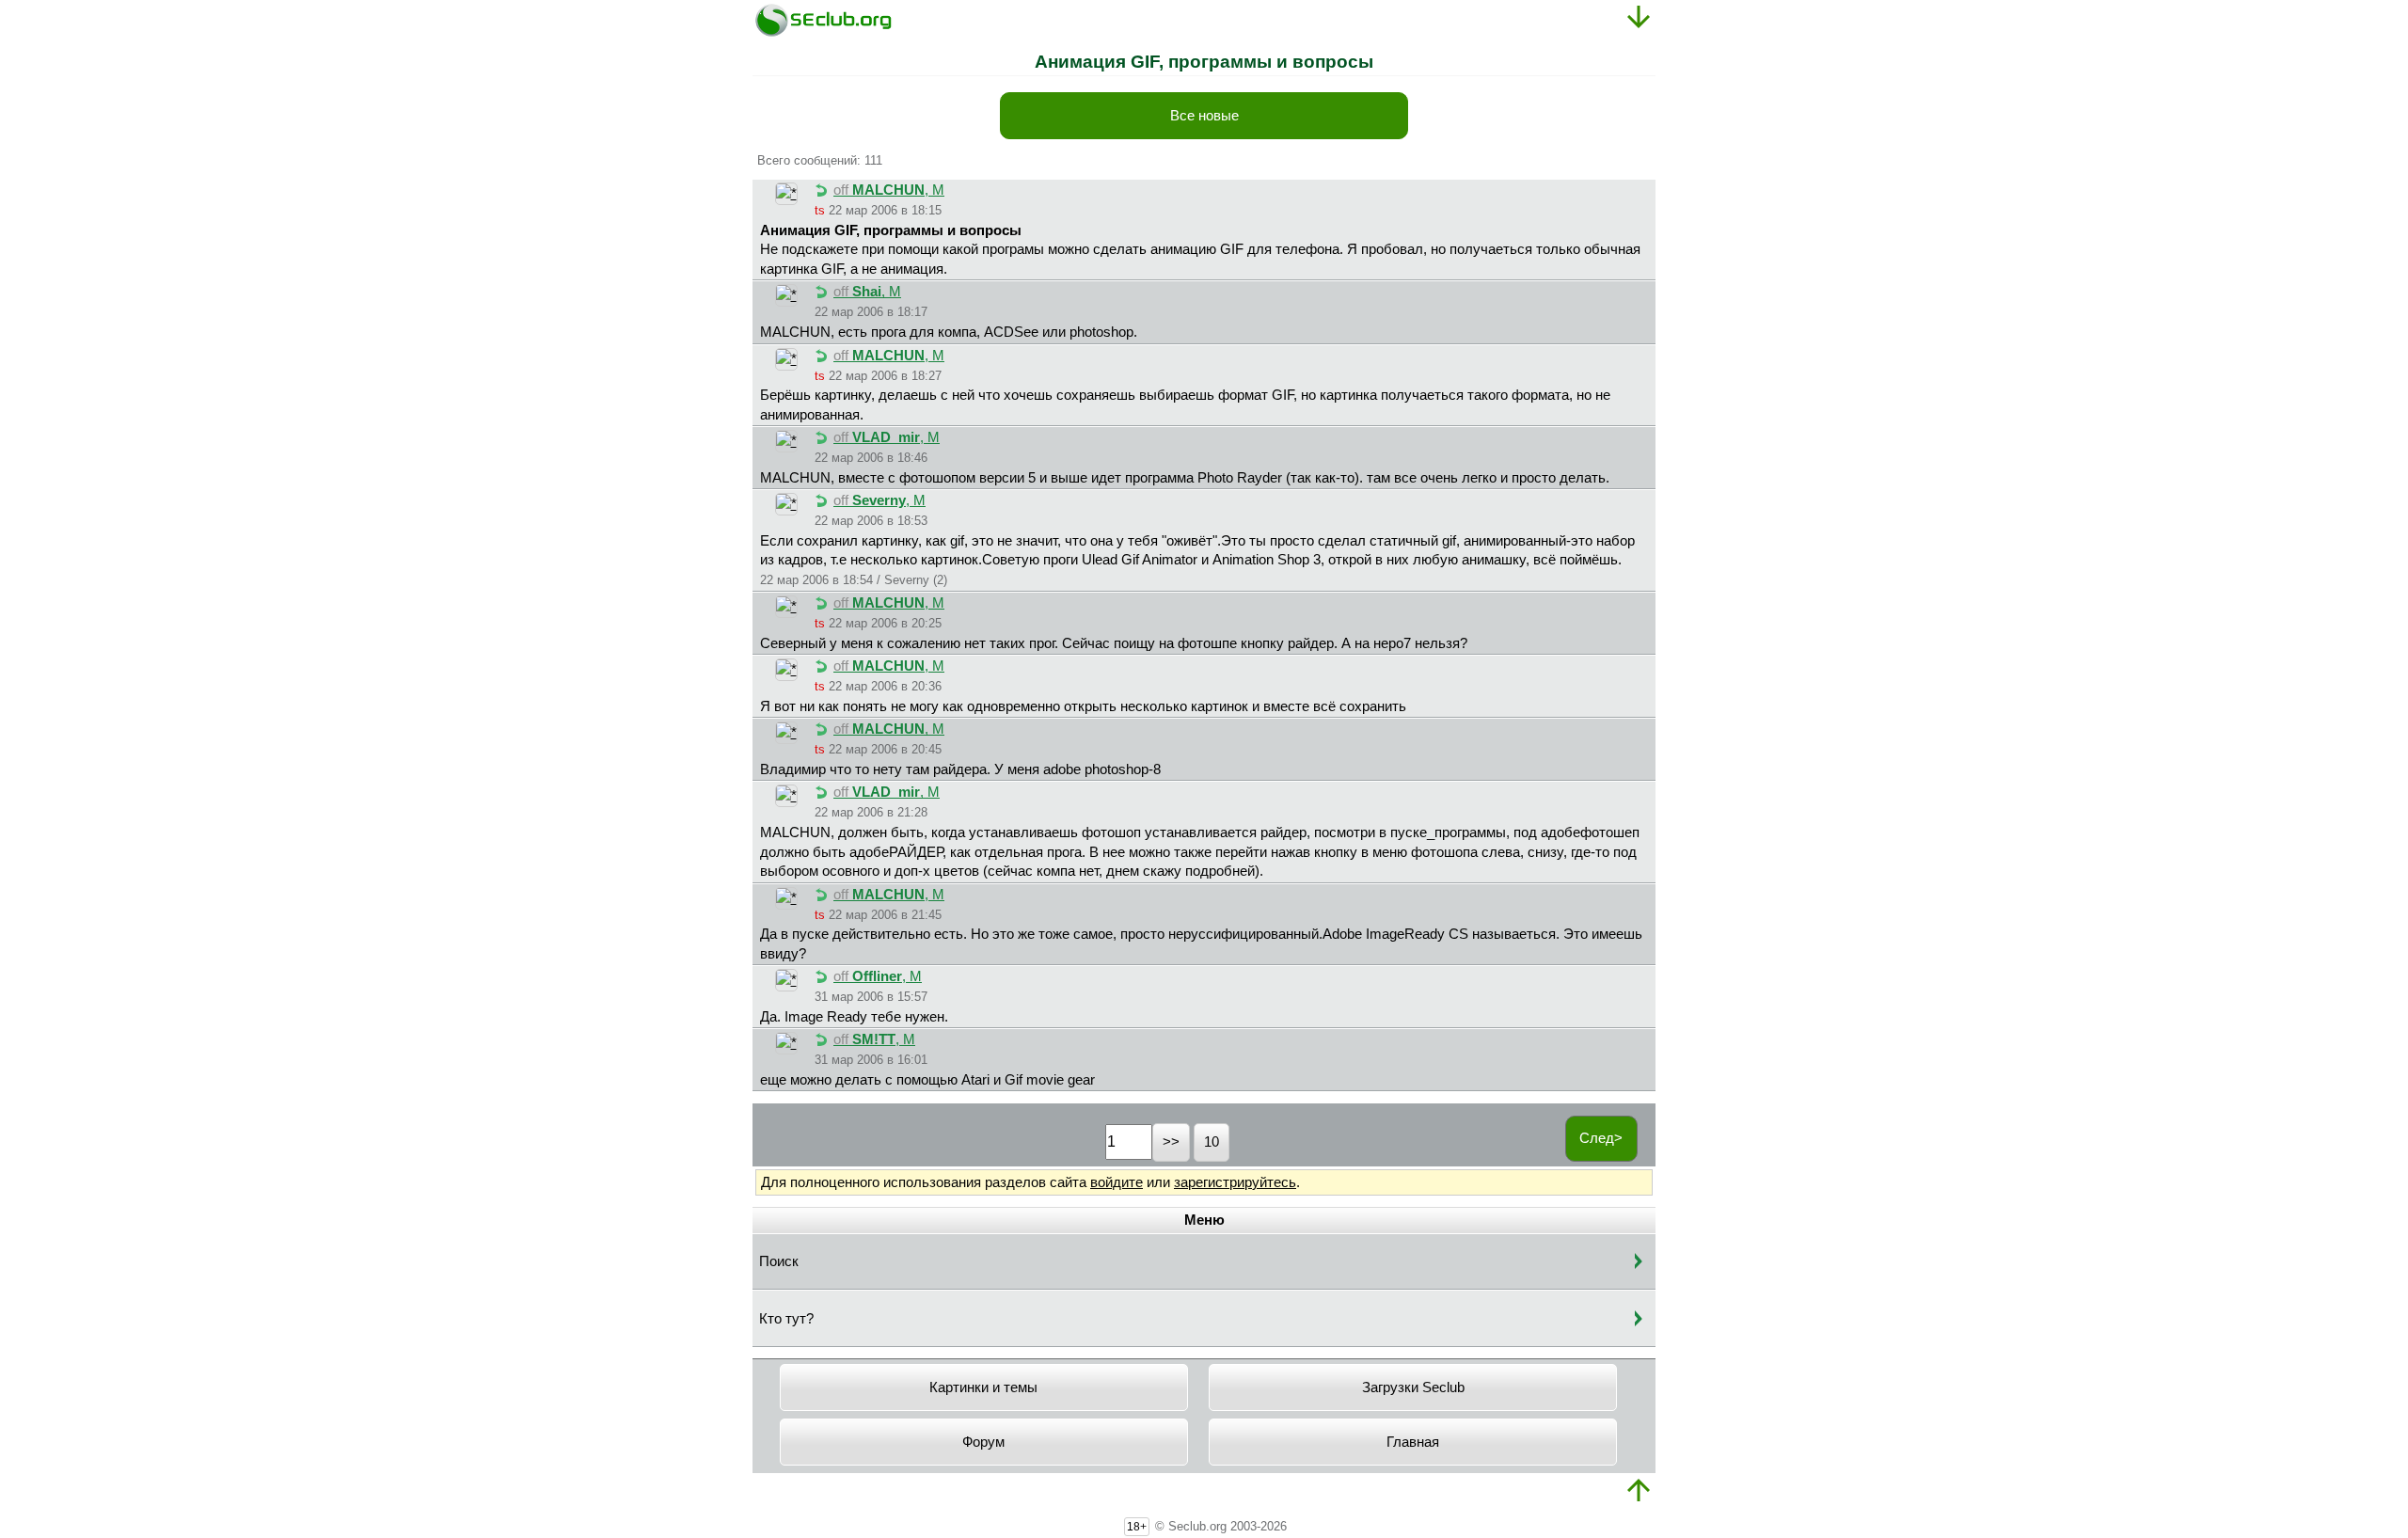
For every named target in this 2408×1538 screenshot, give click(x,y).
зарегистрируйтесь (1235, 1182)
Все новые (1204, 116)
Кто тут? (786, 1319)
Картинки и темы (983, 1387)
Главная (1413, 1442)
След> (1601, 1138)
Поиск (779, 1261)
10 (1212, 1142)
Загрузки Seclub (1413, 1387)
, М (889, 190)
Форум (983, 1442)
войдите (1117, 1182)
